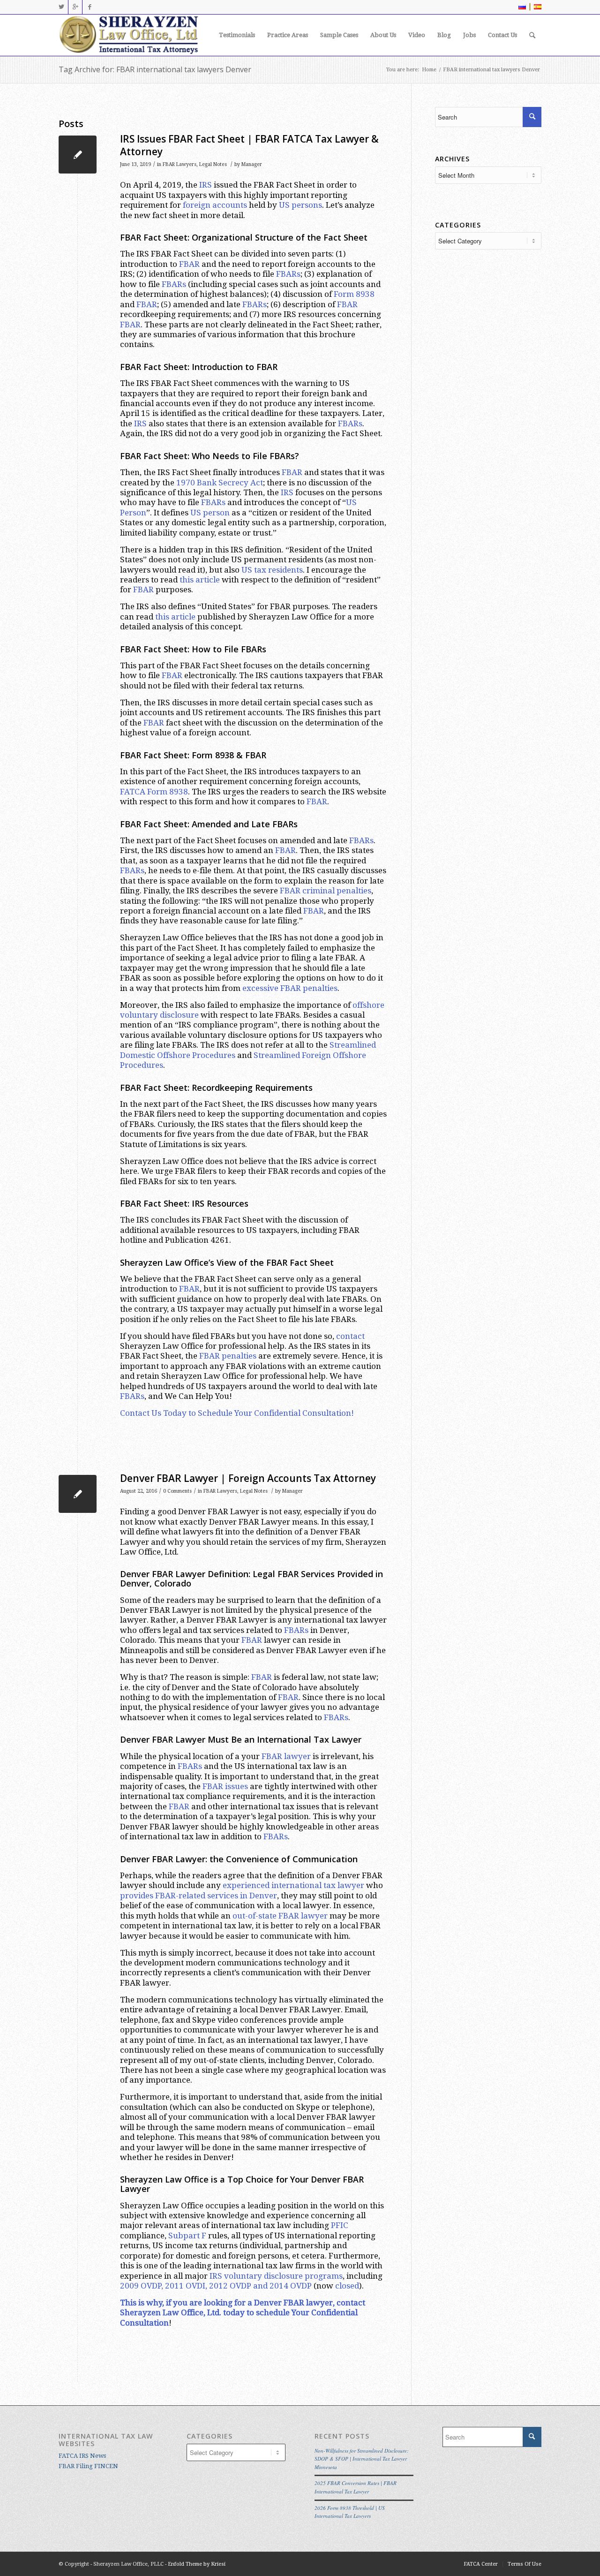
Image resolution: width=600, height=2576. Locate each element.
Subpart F (187, 2236)
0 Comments (177, 1491)
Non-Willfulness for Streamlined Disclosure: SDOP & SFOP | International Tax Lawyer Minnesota (362, 2459)
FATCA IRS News (82, 2456)
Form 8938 (354, 294)
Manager (252, 164)
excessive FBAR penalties (290, 988)
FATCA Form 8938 (154, 792)
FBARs (288, 274)
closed (347, 2286)
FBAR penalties (228, 1356)
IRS (206, 185)
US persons (300, 205)
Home (429, 70)
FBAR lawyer (286, 1756)
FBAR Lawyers (180, 164)
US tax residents (272, 570)
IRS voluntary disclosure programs (276, 2276)
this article (200, 580)
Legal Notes (213, 164)
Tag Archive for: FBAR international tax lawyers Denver (155, 69)
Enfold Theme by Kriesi (197, 2564)
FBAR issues (225, 1786)
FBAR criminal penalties (326, 891)
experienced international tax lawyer (293, 1885)
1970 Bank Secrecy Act (220, 483)
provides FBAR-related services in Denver (199, 1896)
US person (210, 513)
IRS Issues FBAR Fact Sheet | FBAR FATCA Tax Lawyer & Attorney (249, 145)
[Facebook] (90, 7)
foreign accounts (215, 205)
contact (350, 1336)
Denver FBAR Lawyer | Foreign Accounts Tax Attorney (248, 1478)
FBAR (189, 264)
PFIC (340, 2225)
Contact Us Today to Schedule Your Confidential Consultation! (237, 1413)
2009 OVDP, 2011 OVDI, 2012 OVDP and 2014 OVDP (216, 2286)
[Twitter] (61, 7)
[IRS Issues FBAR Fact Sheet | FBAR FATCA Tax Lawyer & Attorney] (78, 155)
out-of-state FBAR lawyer (280, 1916)
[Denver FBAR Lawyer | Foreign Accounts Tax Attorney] (78, 1494)
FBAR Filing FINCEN (88, 2466)
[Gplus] (75, 7)
